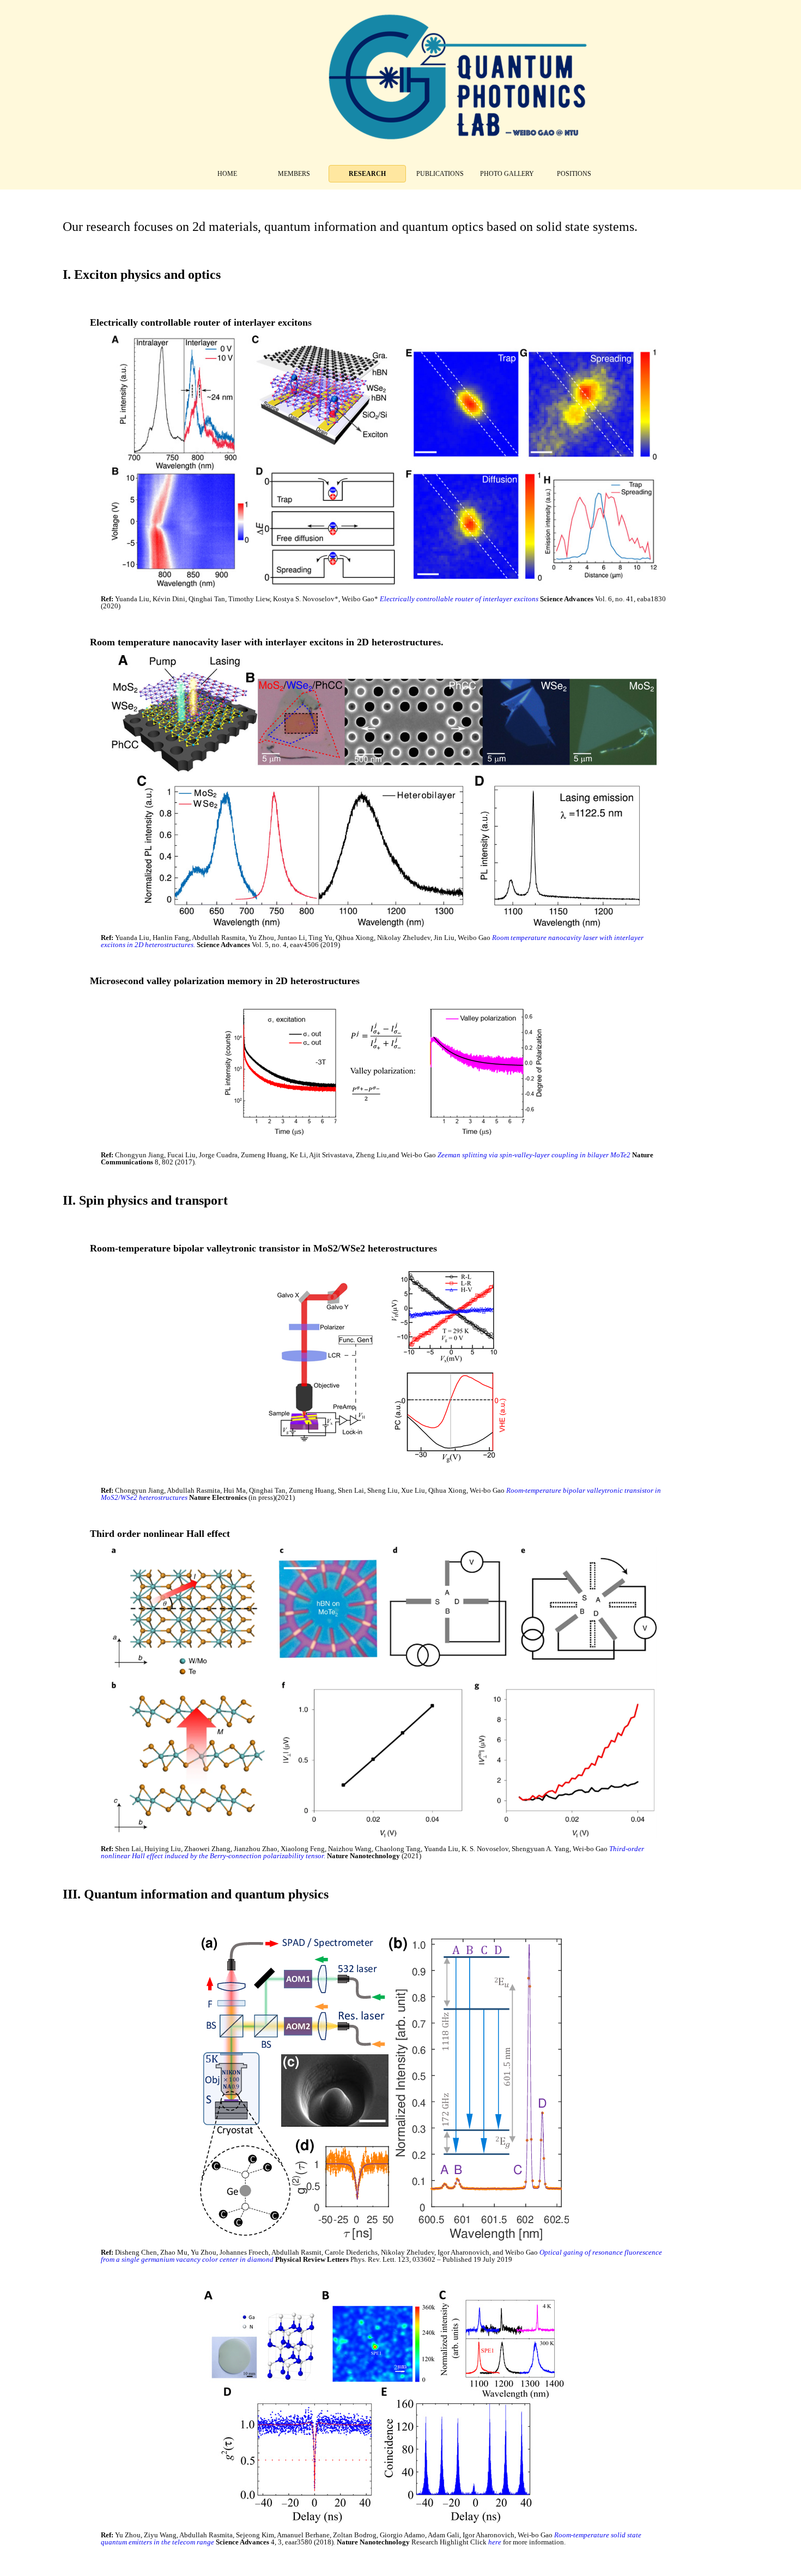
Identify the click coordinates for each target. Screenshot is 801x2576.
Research (367, 174)
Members (294, 174)
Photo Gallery (507, 174)
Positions (574, 174)
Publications (440, 174)
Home (227, 174)
